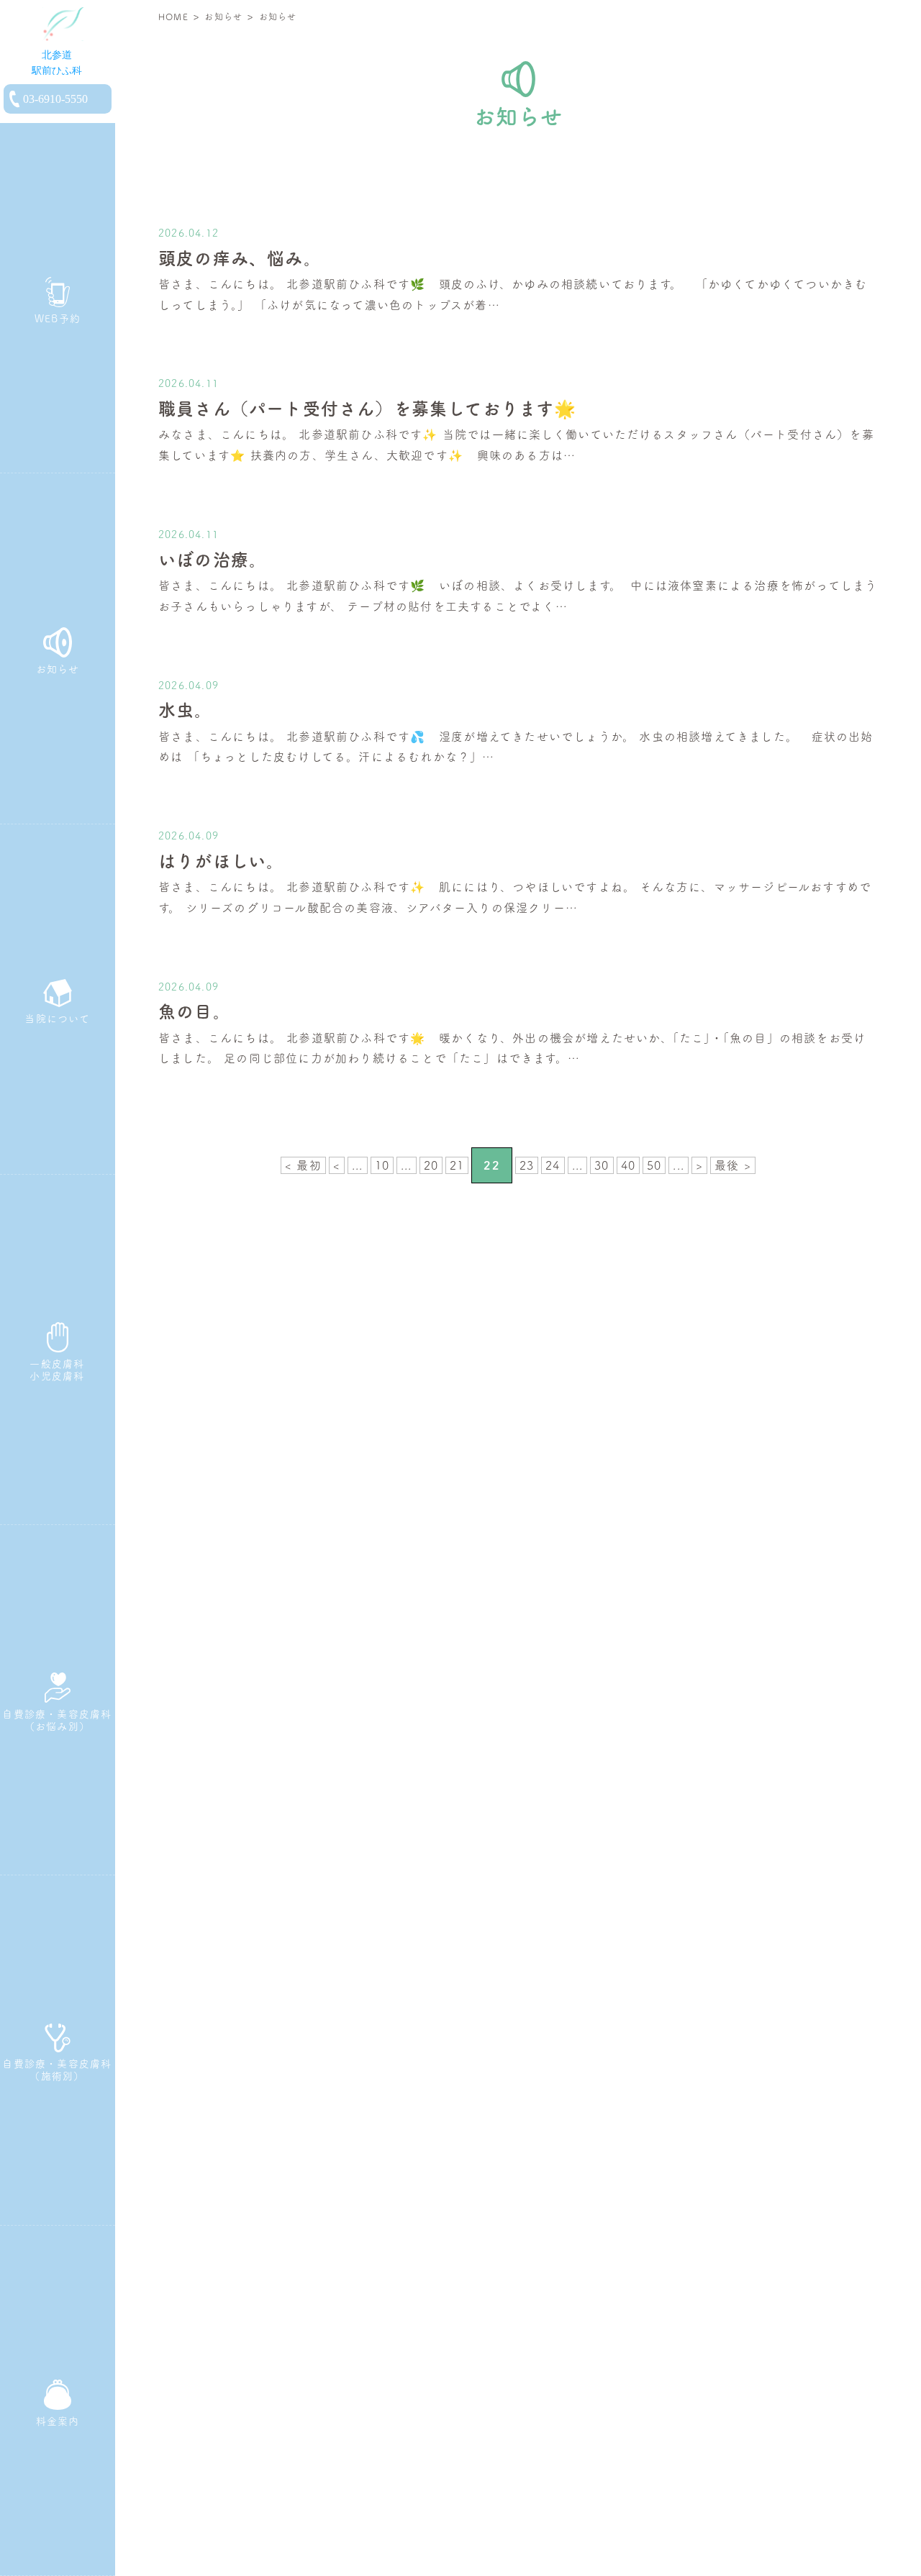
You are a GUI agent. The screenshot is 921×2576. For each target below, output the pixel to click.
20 (431, 1165)
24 (553, 1165)
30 (602, 1165)
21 (457, 1165)
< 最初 (303, 1165)
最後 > (733, 1165)
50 (654, 1165)
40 (628, 1165)
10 (382, 1165)
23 (527, 1165)
